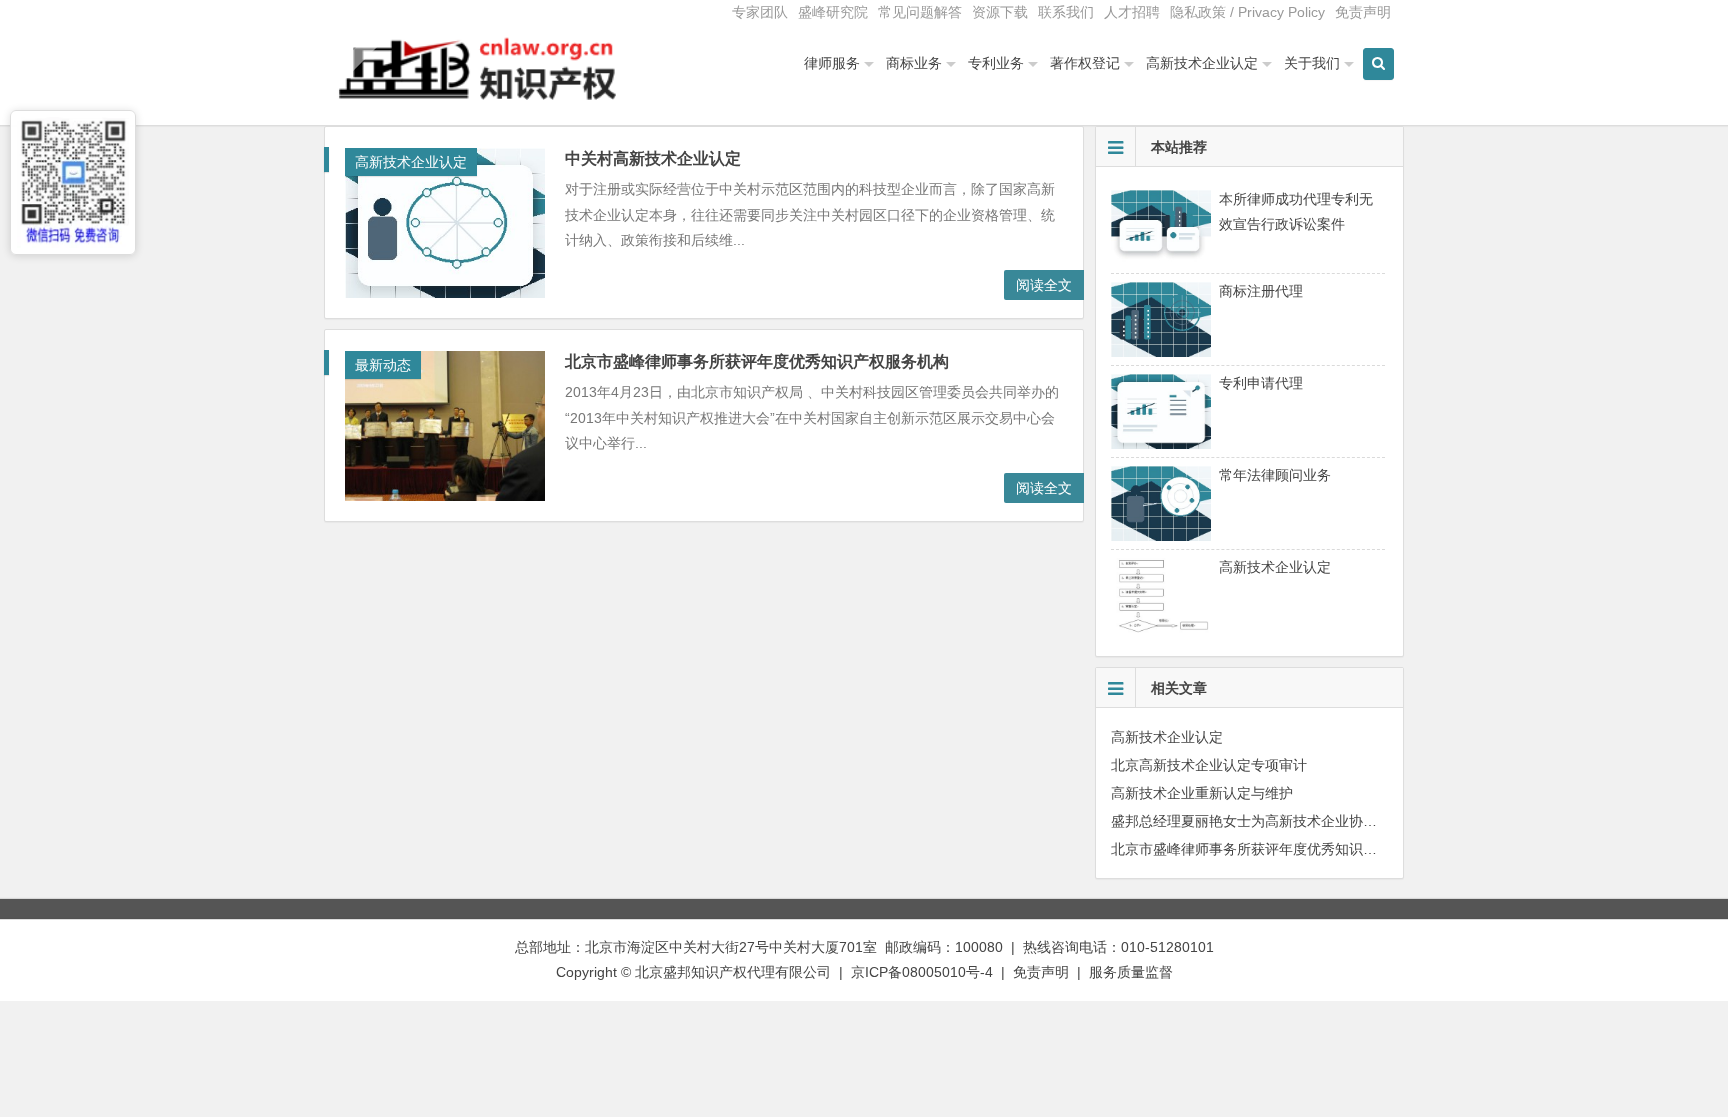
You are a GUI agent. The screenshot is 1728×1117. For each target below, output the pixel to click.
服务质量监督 (1131, 972)
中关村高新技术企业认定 (653, 158)
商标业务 (914, 63)
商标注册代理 (1261, 291)
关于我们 (1312, 63)
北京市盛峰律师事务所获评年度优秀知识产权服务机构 (757, 361)
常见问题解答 (920, 12)
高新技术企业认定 (1202, 63)
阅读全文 (1044, 285)
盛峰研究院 (833, 12)
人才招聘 (1132, 12)
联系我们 (1066, 12)
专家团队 (760, 12)
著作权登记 (1085, 63)
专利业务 (996, 63)
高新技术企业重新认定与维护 (1202, 793)
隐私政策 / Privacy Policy (1247, 12)
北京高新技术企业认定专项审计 (1209, 765)
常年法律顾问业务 (1275, 475)
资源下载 (1000, 12)
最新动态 (383, 365)
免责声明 (1363, 12)
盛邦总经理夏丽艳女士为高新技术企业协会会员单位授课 (1286, 821)
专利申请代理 (1261, 383)
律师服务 (832, 63)
